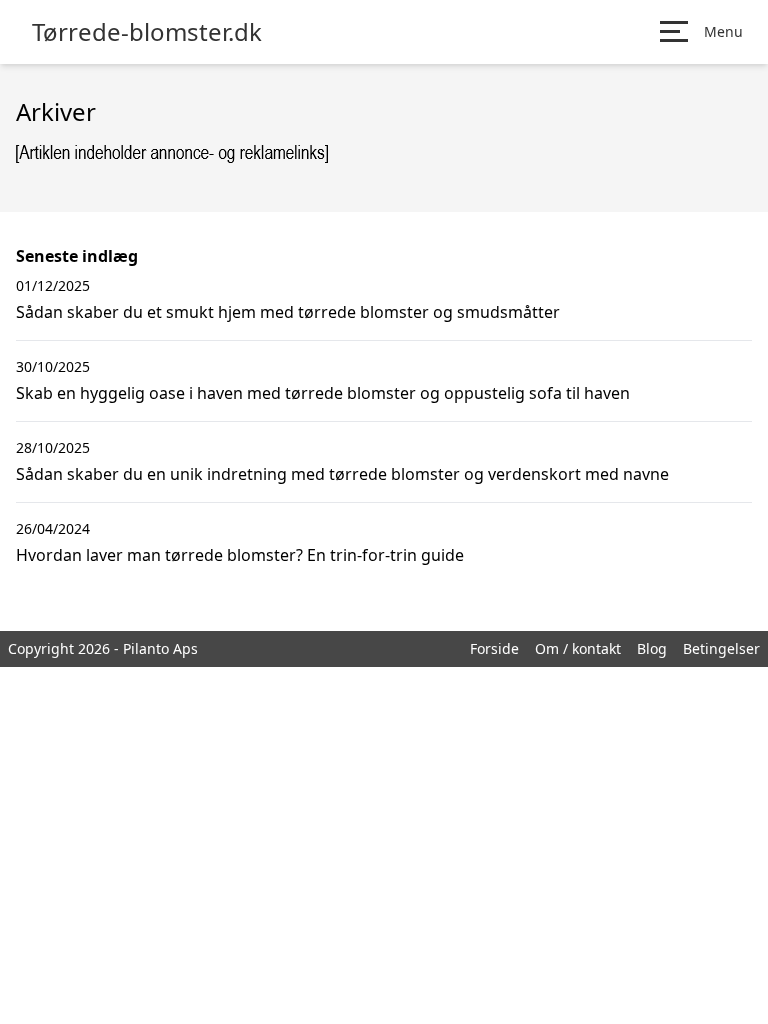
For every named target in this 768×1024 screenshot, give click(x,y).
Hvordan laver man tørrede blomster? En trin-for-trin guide (240, 555)
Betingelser (721, 648)
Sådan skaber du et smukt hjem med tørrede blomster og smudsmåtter (288, 312)
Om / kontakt (578, 648)
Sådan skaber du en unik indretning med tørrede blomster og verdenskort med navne (342, 474)
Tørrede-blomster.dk (147, 32)
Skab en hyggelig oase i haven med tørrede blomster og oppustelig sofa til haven (323, 393)
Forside (494, 648)
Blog (652, 648)
